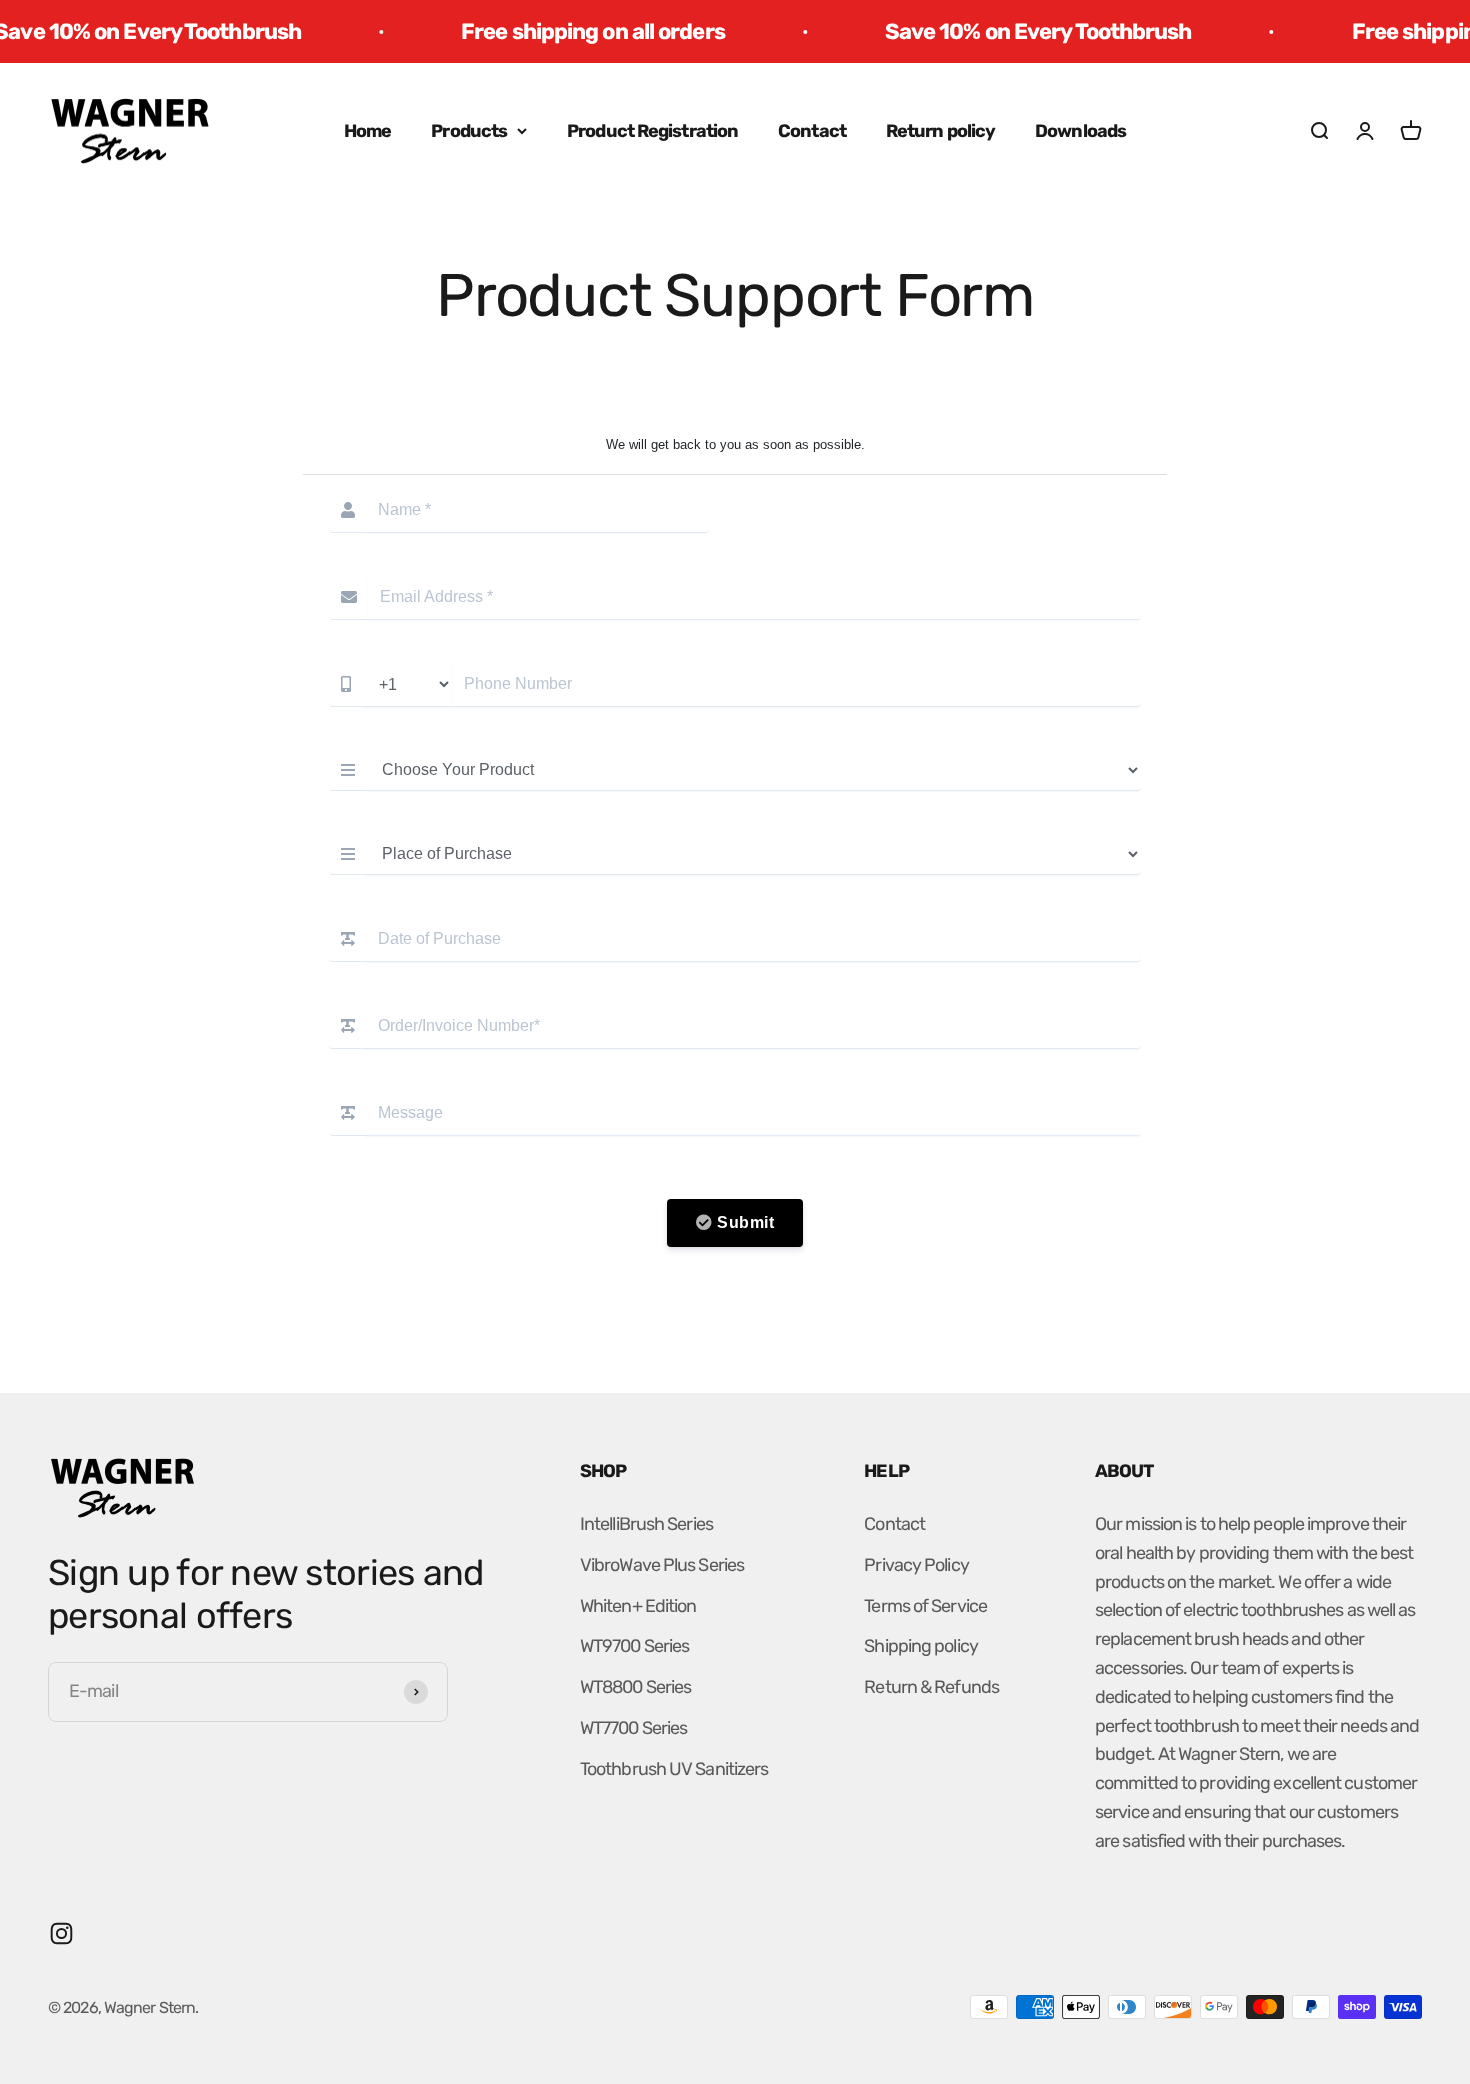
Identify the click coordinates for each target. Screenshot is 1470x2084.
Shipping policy (921, 1646)
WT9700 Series (634, 1646)
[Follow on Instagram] (61, 1933)
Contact (812, 131)
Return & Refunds (931, 1687)
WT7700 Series (633, 1728)
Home (367, 131)
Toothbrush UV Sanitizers (674, 1769)
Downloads (1080, 131)
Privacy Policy (916, 1565)
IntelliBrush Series (646, 1524)
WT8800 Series (635, 1687)
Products (469, 131)
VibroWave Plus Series (662, 1565)
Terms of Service (925, 1606)
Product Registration (652, 131)
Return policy (940, 131)
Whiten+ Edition (638, 1606)
